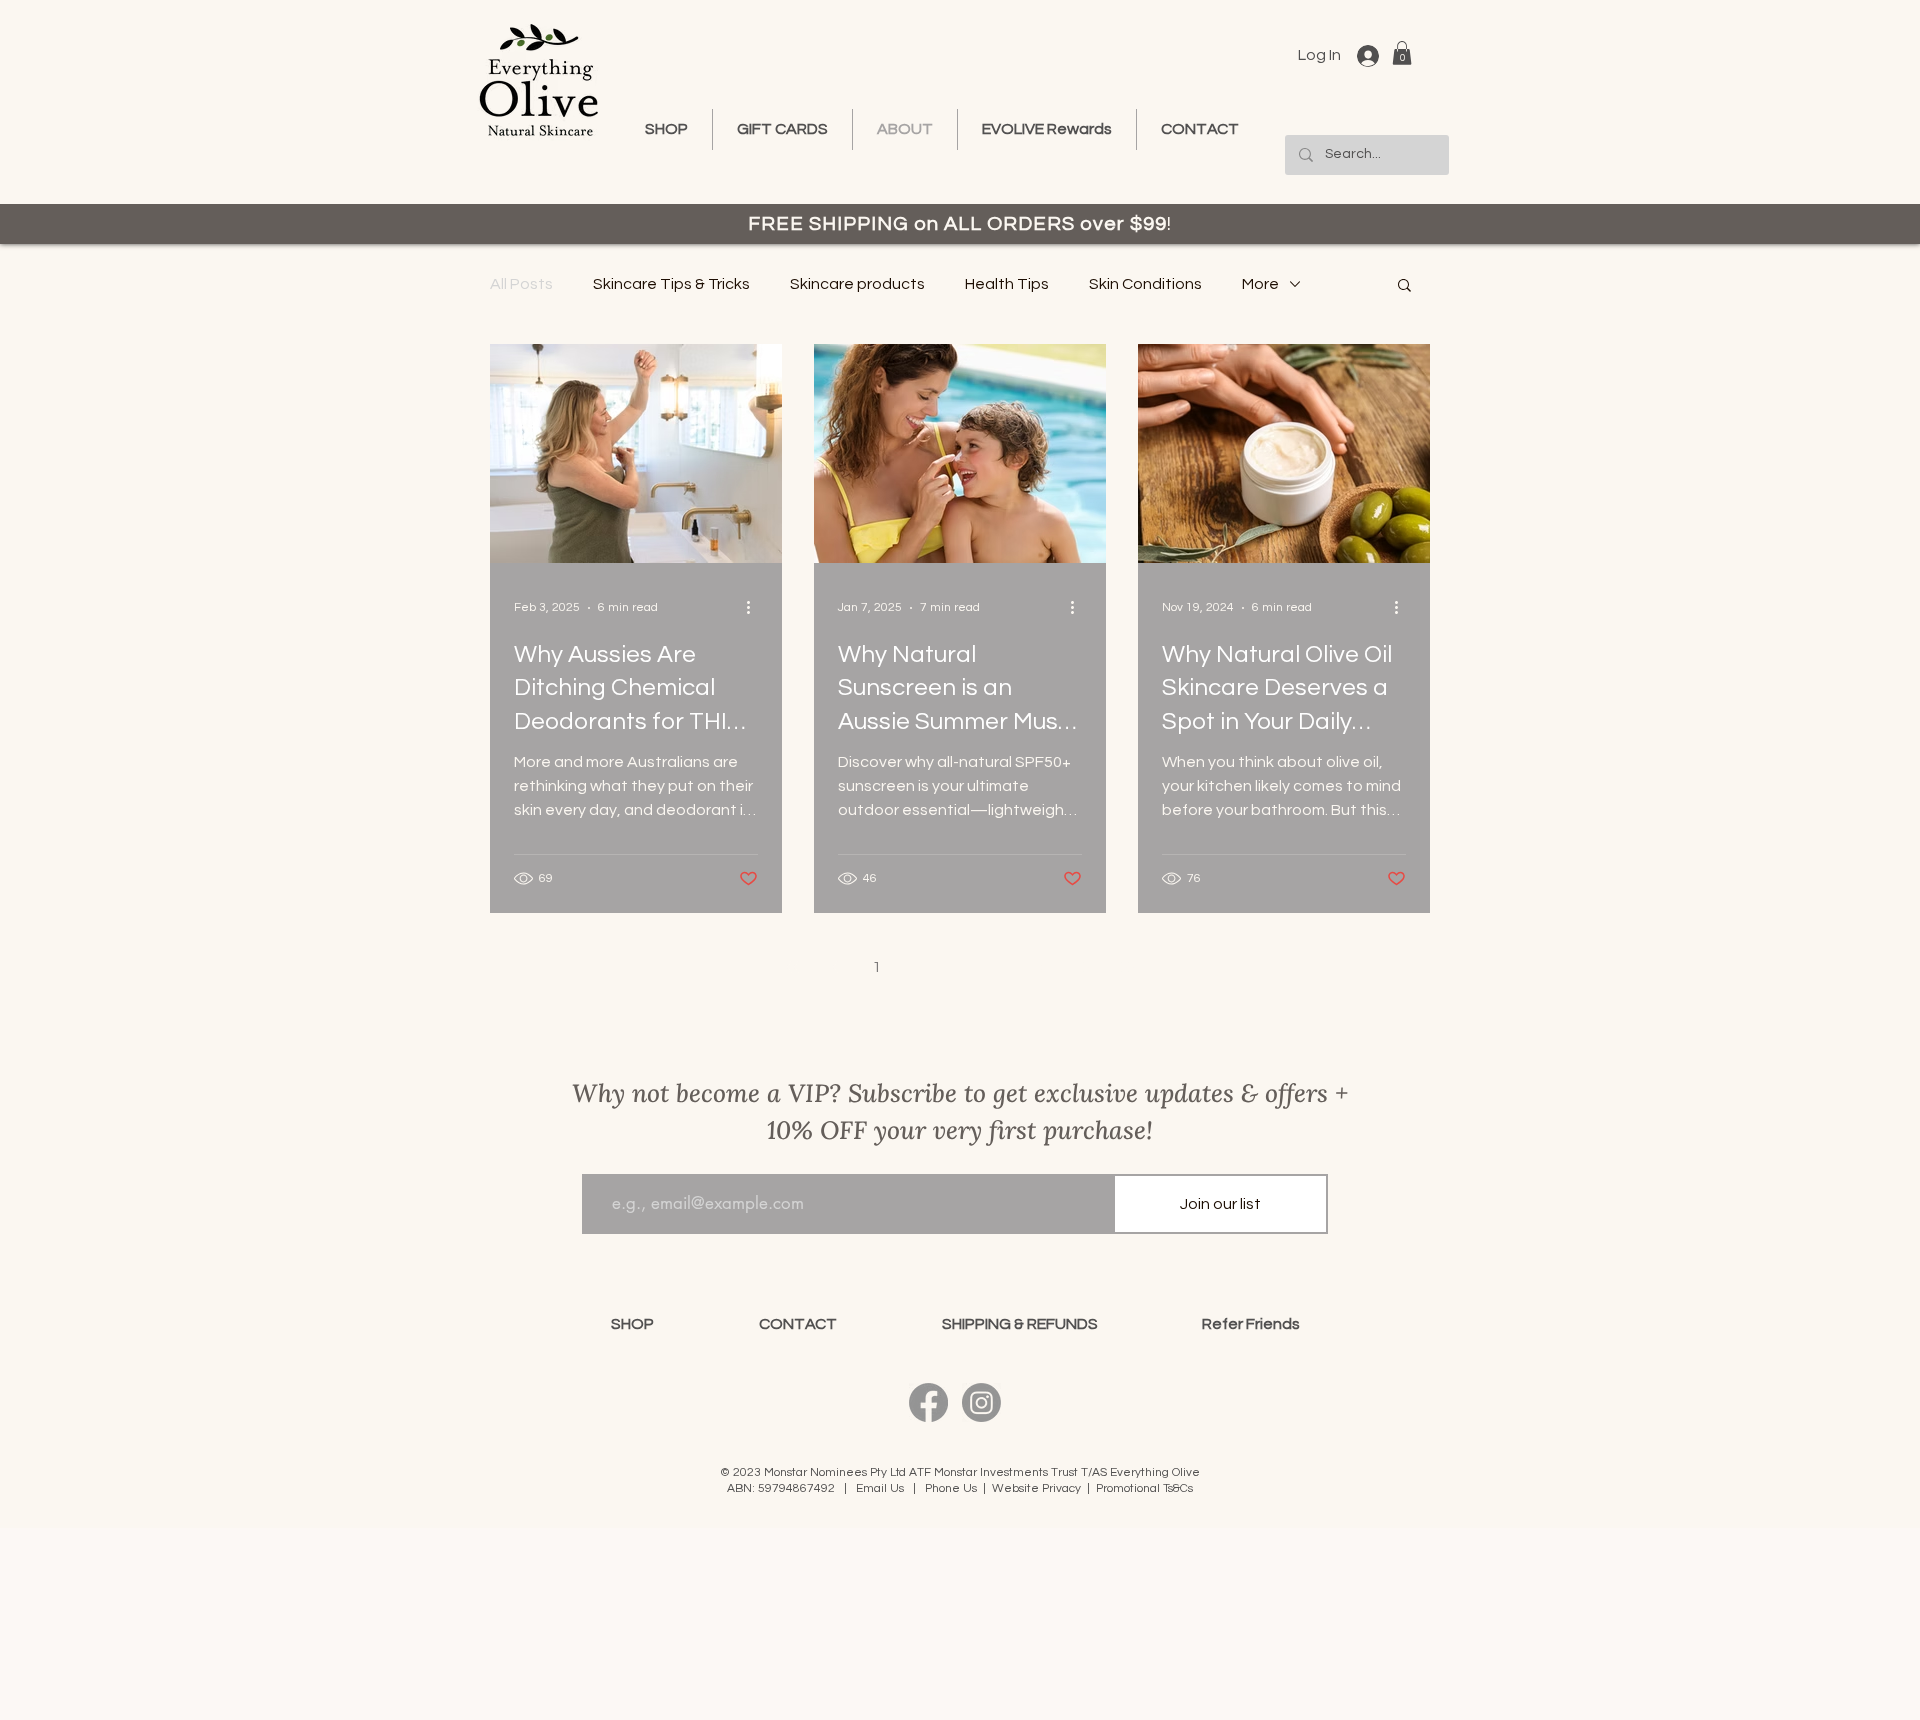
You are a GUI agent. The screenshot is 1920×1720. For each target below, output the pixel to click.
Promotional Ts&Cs (1144, 1488)
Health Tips (1007, 284)
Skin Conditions (1145, 284)
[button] (1402, 53)
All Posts (521, 284)
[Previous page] (834, 967)
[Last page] (1128, 967)
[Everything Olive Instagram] (981, 1402)
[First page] (792, 967)
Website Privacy (1036, 1488)
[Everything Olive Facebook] (928, 1402)
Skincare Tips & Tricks (671, 284)
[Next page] (1086, 967)
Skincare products (857, 284)
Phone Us (951, 1488)
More (1260, 284)
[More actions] (755, 608)
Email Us (880, 1488)
